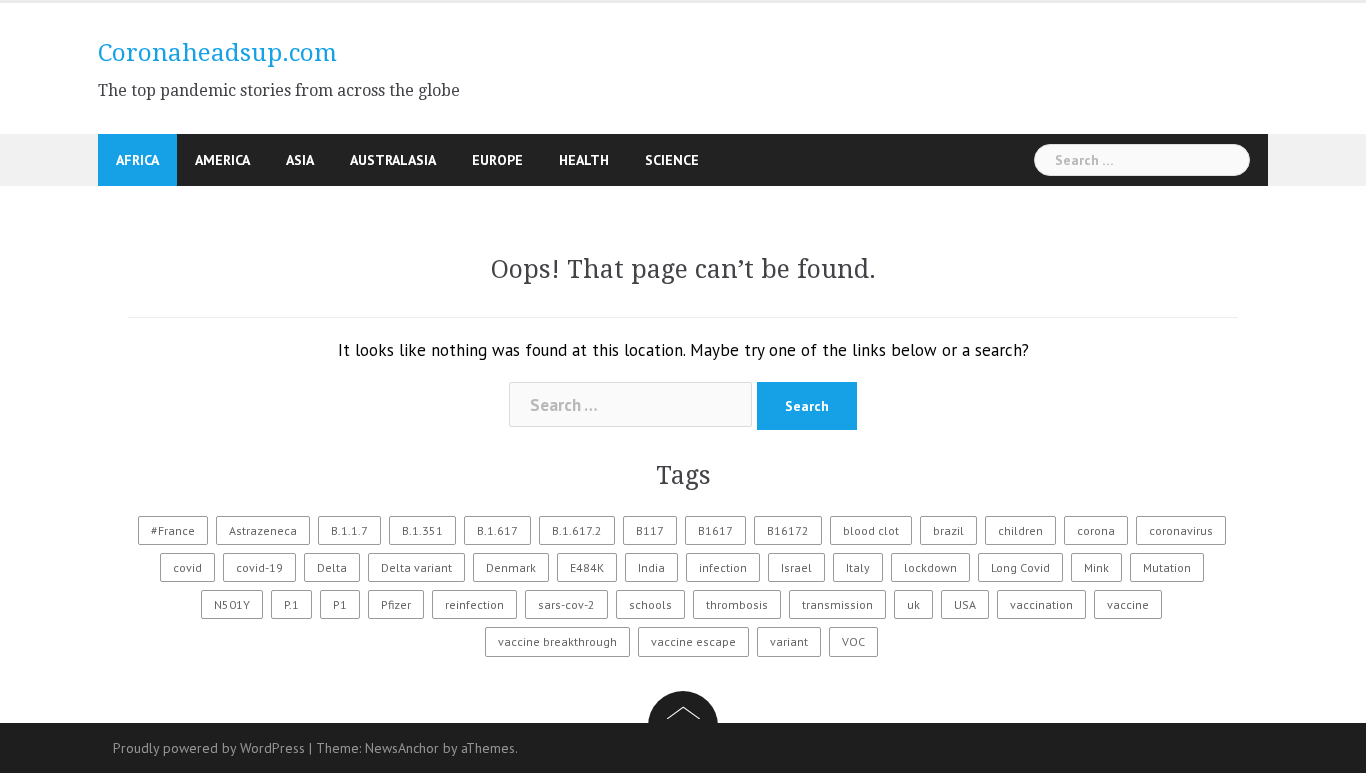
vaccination (1041, 604)
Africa (137, 160)
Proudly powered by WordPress (209, 748)
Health (584, 160)
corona (1096, 530)
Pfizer (396, 604)
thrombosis (737, 604)
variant (789, 641)
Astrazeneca (263, 530)
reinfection (474, 604)
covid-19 (259, 567)
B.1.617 (497, 530)
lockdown (930, 567)
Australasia (393, 160)
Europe (497, 160)
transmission (837, 604)
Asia (300, 160)
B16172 (788, 530)
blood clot (871, 530)
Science (672, 160)
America (222, 160)
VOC (853, 641)
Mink (1096, 567)
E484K (587, 567)
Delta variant (416, 567)
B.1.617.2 (577, 530)
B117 (650, 530)
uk (913, 604)
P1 (340, 604)
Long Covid (1020, 567)
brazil (948, 530)
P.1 (291, 604)
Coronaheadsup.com (217, 53)
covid (187, 567)
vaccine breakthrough (557, 641)
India (651, 567)
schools (650, 604)
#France (173, 530)
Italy (858, 567)
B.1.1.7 (349, 530)
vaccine (1128, 604)
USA (965, 604)
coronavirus (1181, 530)
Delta (332, 567)
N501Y (232, 604)
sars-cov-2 (566, 604)
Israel (796, 567)
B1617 (715, 530)
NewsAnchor (402, 748)
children (1020, 530)
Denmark (511, 567)
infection (723, 567)
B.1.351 (422, 530)
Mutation (1167, 567)
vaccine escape (693, 641)
